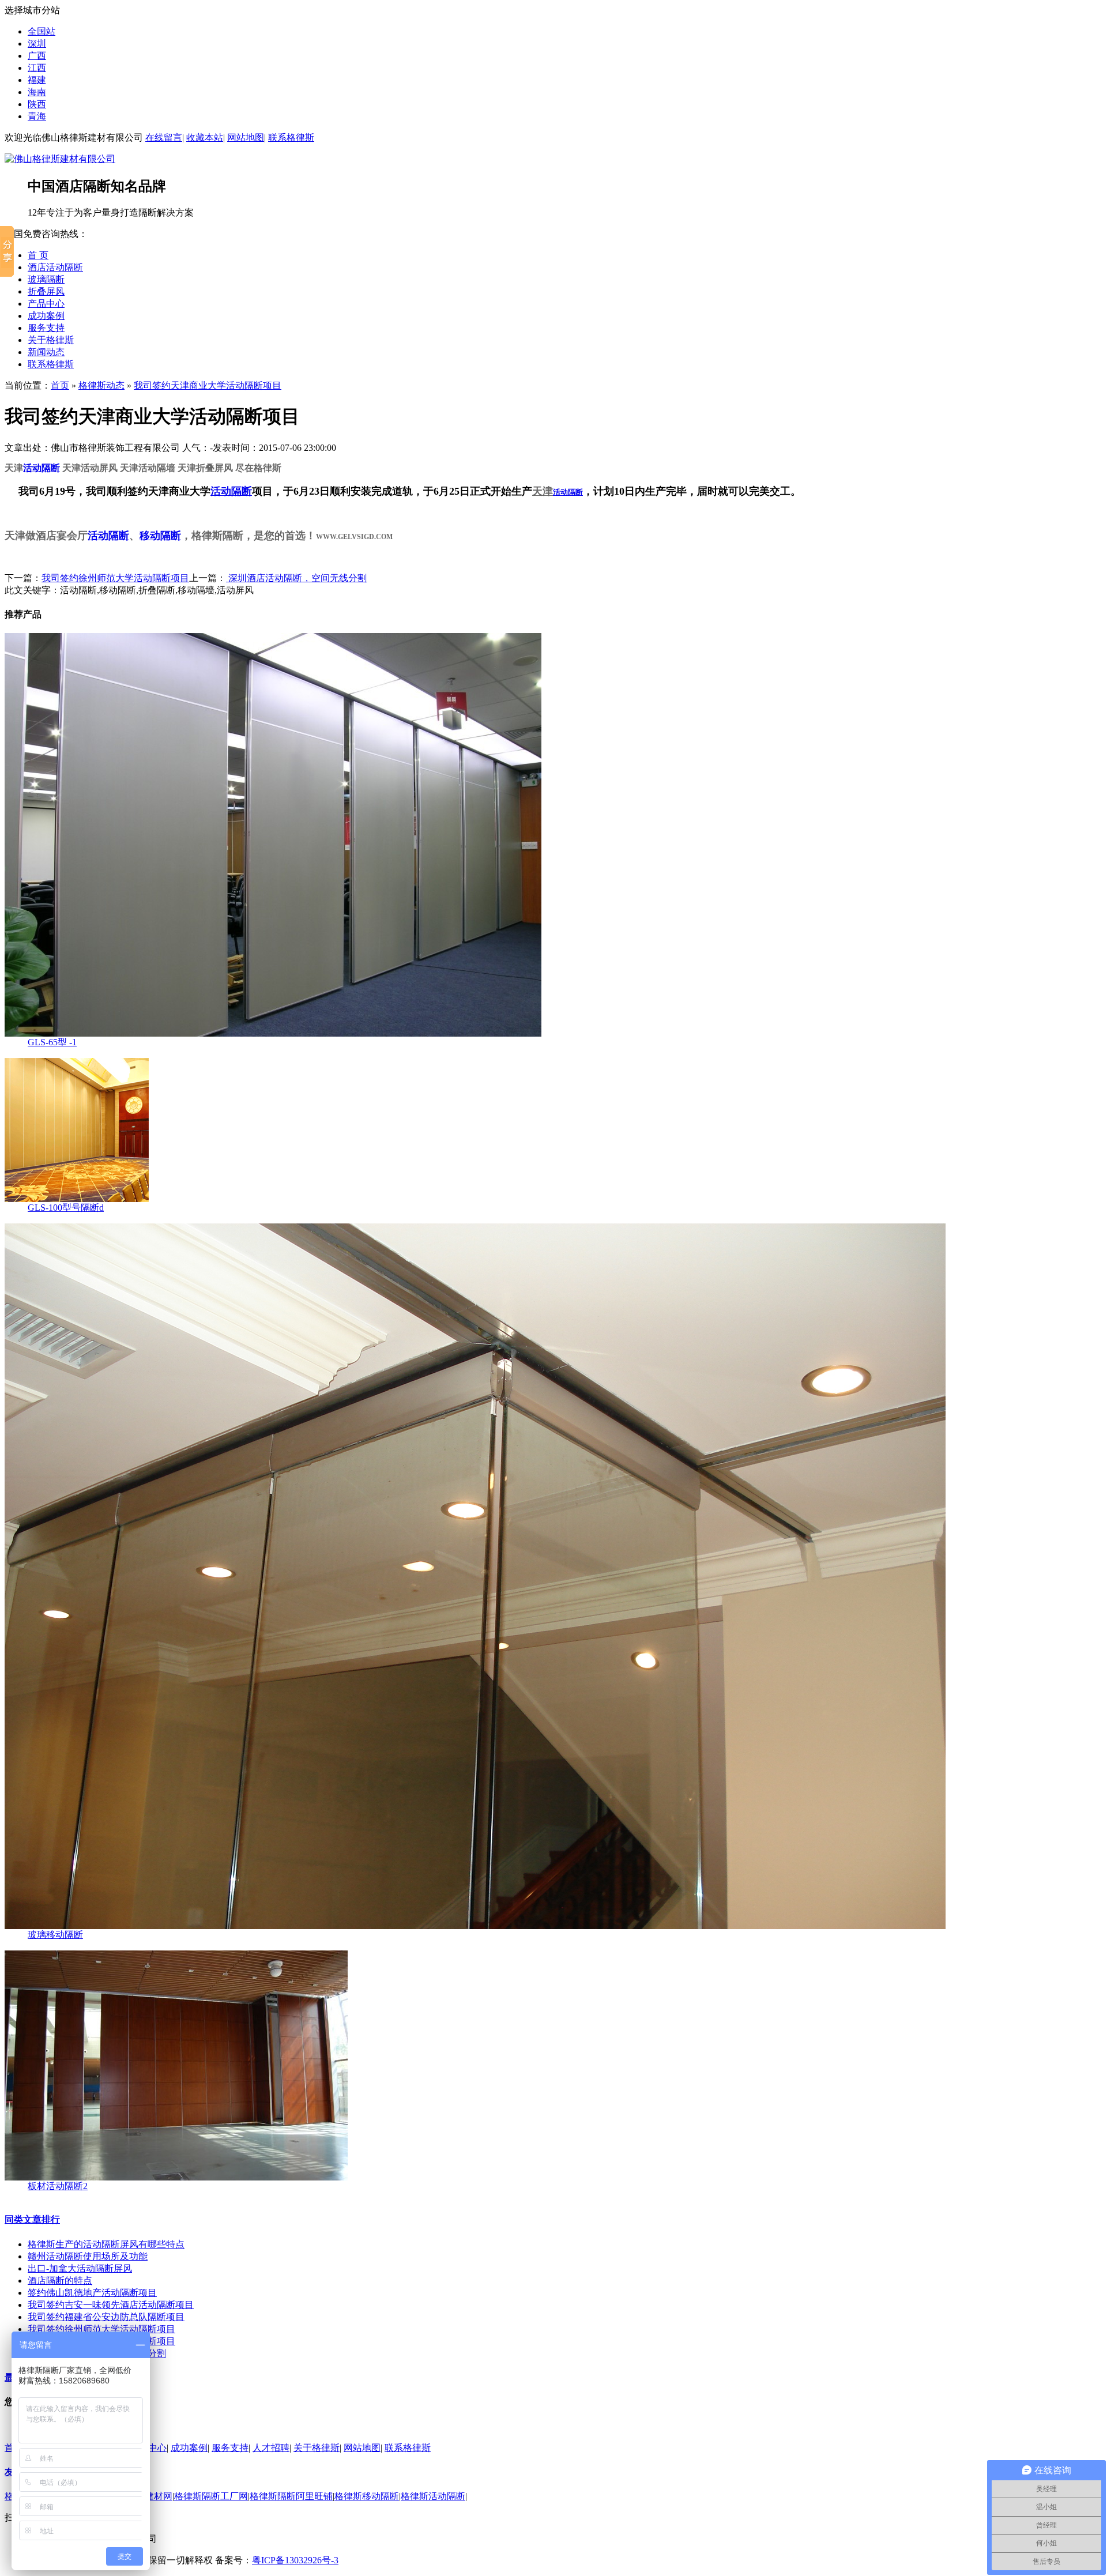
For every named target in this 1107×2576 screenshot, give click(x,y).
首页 (60, 385)
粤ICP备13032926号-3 (295, 2560)
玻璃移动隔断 (55, 1935)
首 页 (38, 255)
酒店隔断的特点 (60, 2281)
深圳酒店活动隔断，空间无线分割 (296, 578)
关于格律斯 (51, 340)
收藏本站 (205, 138)
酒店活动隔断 (55, 267)
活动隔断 (42, 468)
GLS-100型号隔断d (66, 1208)
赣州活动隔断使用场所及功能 (88, 2256)
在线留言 (164, 138)
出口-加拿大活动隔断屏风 (80, 2268)
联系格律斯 (291, 138)
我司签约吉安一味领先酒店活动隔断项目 (111, 2305)
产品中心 (46, 304)
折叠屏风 (46, 291)
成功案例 (46, 316)
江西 (37, 68)
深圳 (37, 44)
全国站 (42, 31)
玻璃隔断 (46, 279)
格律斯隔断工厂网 (211, 2496)
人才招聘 (271, 2448)
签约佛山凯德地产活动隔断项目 (92, 2293)
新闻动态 (46, 352)
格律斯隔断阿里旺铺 (291, 2496)
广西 (37, 56)
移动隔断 (160, 536)
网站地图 (246, 138)
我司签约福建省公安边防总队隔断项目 (106, 2317)
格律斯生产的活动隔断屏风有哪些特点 (106, 2244)
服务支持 (46, 328)
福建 (37, 80)
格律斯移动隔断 (367, 2496)
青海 (37, 116)
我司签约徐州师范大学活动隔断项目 (115, 578)
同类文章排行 (32, 2219)
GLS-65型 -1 (52, 1042)
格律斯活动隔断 (433, 2496)
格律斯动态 (101, 385)
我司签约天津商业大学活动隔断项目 (208, 385)
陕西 (37, 104)
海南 (37, 92)
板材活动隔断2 (58, 2186)
